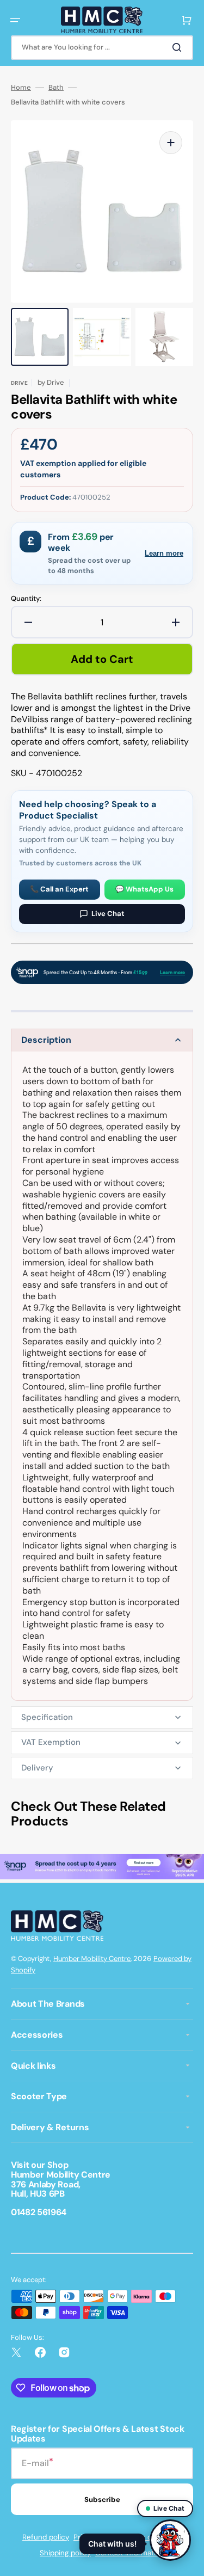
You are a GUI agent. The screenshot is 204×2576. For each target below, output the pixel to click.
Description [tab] (46, 1040)
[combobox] (102, 48)
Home (21, 88)
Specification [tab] (47, 1717)
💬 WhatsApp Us (144, 889)
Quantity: (26, 599)
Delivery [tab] (37, 1768)
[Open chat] (170, 2542)
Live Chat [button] (169, 2508)
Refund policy (46, 2537)
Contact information (130, 2553)
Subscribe (102, 2500)
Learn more (164, 553)
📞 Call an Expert (59, 889)
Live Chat (108, 914)
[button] (15, 20)
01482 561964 (39, 2212)
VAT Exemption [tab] (51, 1742)
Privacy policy (97, 2537)
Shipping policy (65, 2553)
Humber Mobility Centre (92, 1959)
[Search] (179, 47)
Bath (56, 88)
